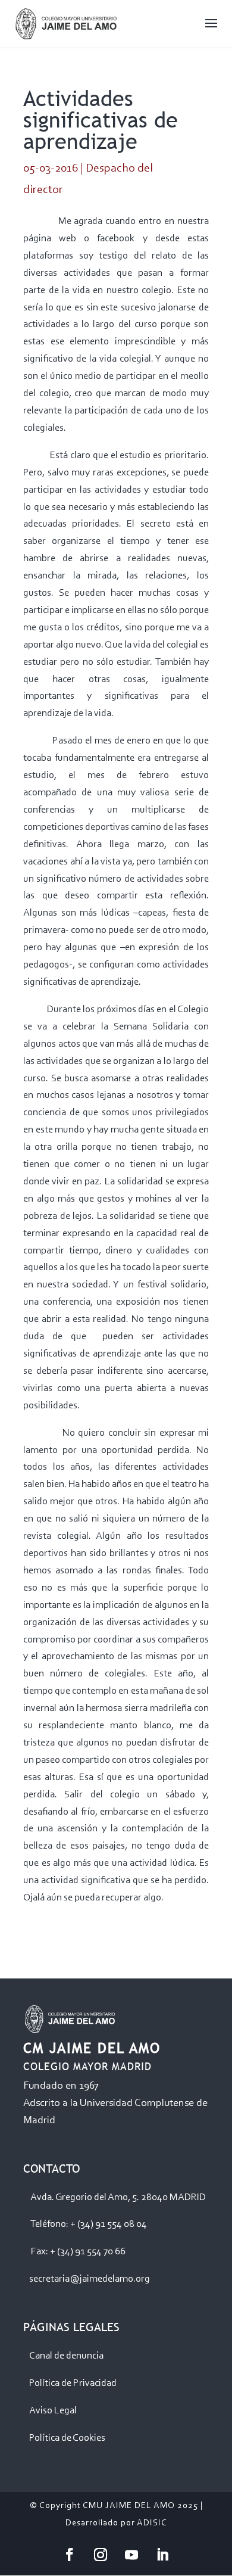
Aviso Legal (53, 2411)
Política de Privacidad (73, 2383)
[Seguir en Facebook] (70, 2555)
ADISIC (152, 2523)
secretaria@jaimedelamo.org (90, 2279)
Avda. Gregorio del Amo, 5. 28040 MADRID (118, 2197)
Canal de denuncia (66, 2356)
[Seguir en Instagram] (101, 2555)
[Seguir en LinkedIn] (162, 2555)
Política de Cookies (67, 2438)
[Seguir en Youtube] (131, 2555)
